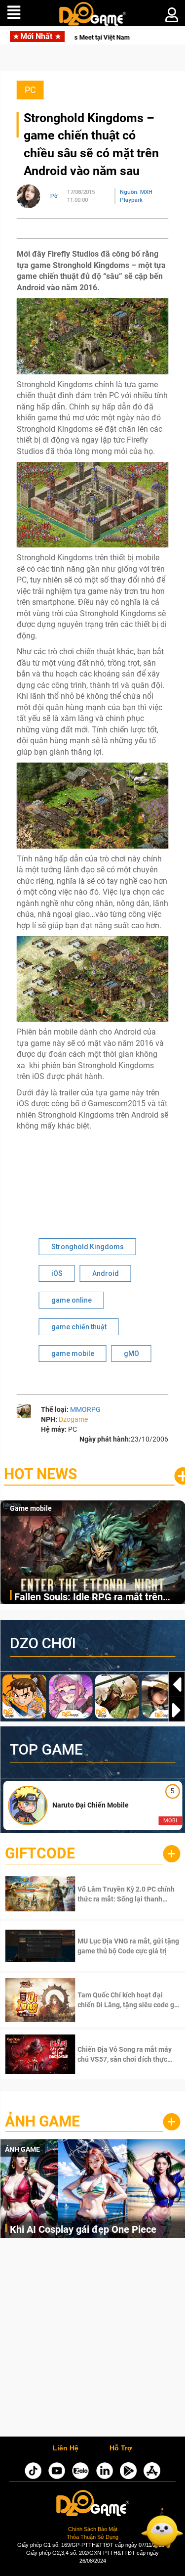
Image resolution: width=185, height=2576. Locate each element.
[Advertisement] (92, 2340)
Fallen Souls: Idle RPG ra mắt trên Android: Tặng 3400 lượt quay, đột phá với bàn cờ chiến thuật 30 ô (97, 1598)
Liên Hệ (66, 2448)
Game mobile (31, 1508)
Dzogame (73, 1419)
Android (106, 1273)
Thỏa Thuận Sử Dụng (92, 2537)
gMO (131, 1354)
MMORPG (85, 1409)
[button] (177, 1710)
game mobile (73, 1354)
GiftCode (40, 1853)
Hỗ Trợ (121, 2448)
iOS (57, 1273)
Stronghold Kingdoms (88, 1247)
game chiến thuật (79, 1327)
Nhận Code (114, 1894)
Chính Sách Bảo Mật (93, 2529)
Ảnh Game (42, 2121)
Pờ (54, 196)
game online (72, 1300)
